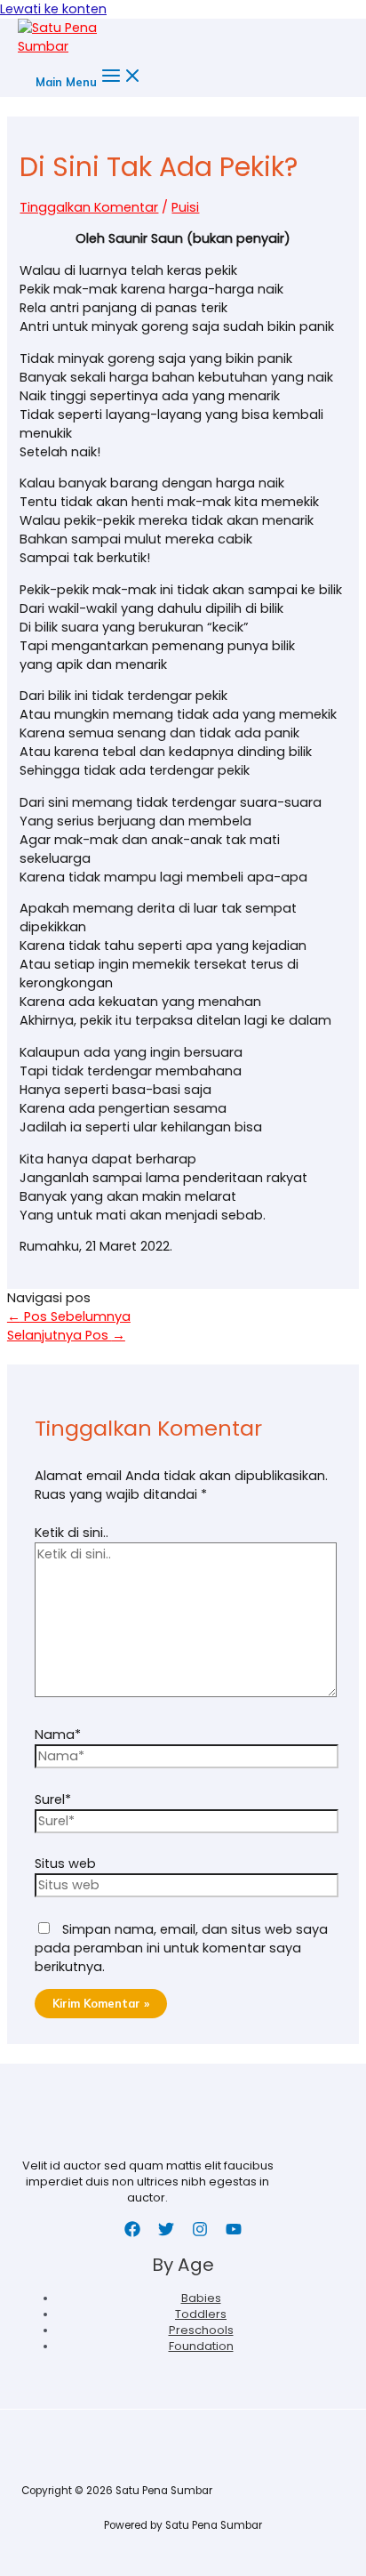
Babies (201, 2298)
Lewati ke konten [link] (53, 9)
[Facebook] (132, 2233)
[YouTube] (234, 2233)
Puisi (185, 207)
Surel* (53, 1799)
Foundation (201, 2346)
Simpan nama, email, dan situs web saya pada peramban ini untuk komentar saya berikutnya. (181, 1948)
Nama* (58, 1735)
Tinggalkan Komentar (89, 207)
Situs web (65, 1864)
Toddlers (201, 2314)
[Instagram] (200, 2233)
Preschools (201, 2330)
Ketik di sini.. (72, 1533)
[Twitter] (166, 2233)
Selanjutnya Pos (66, 1335)
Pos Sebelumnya (69, 1316)
